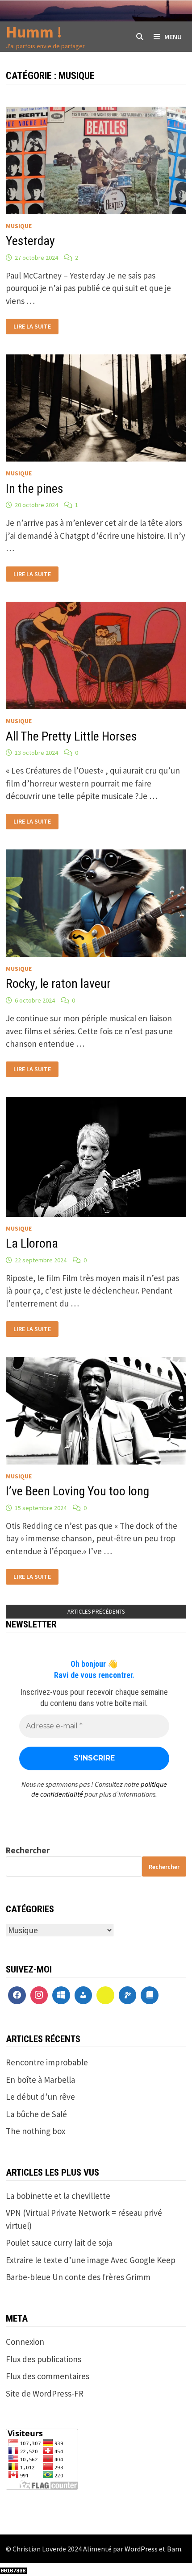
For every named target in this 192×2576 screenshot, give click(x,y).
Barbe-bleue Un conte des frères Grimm (78, 2277)
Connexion (25, 2342)
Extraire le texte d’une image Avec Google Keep (91, 2260)
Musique (19, 226)
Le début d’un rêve (40, 2097)
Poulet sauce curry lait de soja (59, 2243)
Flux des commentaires (48, 2376)
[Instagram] (39, 1995)
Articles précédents (96, 1612)
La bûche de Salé (36, 2114)
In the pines (35, 489)
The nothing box (35, 2131)
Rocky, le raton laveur (58, 984)
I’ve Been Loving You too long (77, 1491)
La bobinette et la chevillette (58, 2196)
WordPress (141, 2549)
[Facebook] (17, 1995)
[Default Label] (61, 1995)
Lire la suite (32, 325)
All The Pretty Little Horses (71, 736)
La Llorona (32, 1243)
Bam (174, 2549)
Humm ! (34, 32)
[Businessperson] (83, 1995)
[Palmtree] (128, 1995)
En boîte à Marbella (40, 2080)
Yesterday (30, 241)
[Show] (105, 1995)
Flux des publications (44, 2359)
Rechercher (28, 1850)
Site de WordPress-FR (45, 2393)
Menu (173, 37)
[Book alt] (150, 1995)
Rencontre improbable (47, 2062)
